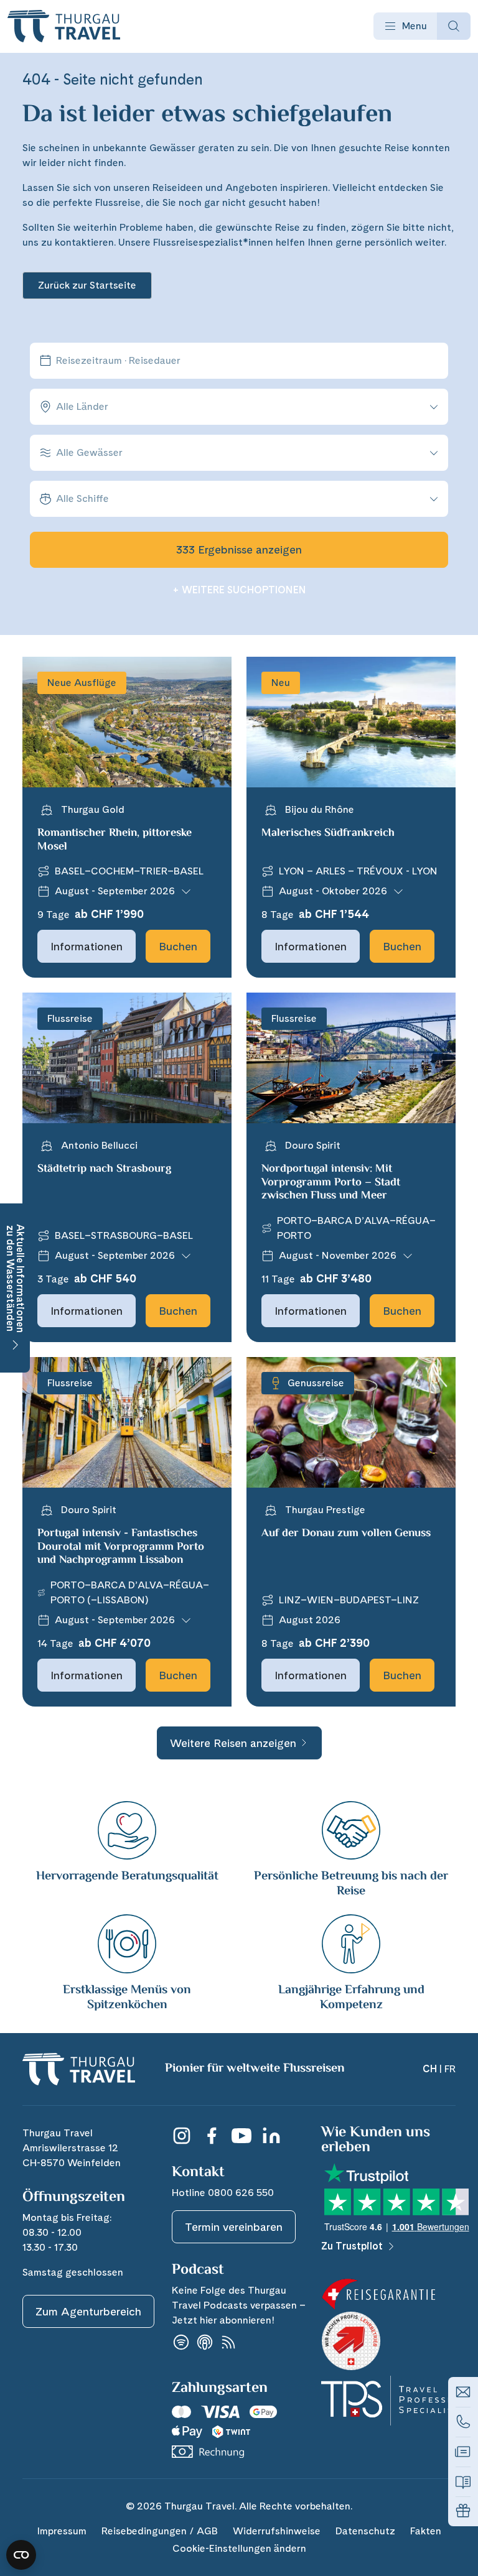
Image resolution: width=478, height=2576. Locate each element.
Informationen (87, 946)
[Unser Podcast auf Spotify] (181, 2342)
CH (430, 2069)
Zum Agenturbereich (88, 2311)
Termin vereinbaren (234, 2227)
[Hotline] (463, 2422)
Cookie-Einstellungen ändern (239, 2548)
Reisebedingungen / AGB (160, 2531)
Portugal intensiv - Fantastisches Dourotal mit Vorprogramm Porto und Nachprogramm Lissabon (121, 1547)
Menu (415, 26)
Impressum (62, 2531)
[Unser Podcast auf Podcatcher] (228, 2342)
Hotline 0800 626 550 (223, 2193)
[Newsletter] (463, 2452)
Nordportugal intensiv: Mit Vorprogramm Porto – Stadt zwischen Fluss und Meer (331, 1183)
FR (450, 2069)
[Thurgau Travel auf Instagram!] (182, 2136)
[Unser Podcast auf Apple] (205, 2342)
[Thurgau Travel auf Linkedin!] (271, 2136)
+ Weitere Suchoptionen (239, 590)
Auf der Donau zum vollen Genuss (346, 1534)
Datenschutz (365, 2531)
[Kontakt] (463, 2392)
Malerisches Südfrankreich (328, 833)
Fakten (426, 2531)
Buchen (178, 946)
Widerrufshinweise (277, 2531)
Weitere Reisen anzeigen (233, 1743)
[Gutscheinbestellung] (463, 2511)
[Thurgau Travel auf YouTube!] (241, 2136)
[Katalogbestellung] (463, 2481)
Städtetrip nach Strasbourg (104, 1169)
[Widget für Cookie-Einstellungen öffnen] (21, 2555)
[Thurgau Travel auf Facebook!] (212, 2136)
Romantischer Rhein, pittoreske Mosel (115, 840)
